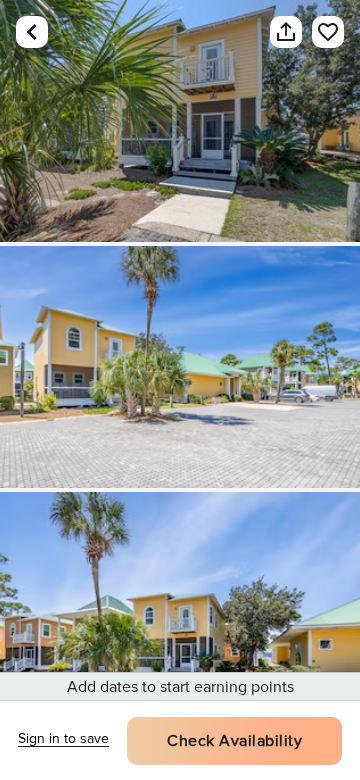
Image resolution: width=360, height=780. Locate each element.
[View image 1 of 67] (180, 121)
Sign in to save (63, 738)
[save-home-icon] (318, 32)
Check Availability (234, 741)
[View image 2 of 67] (180, 367)
